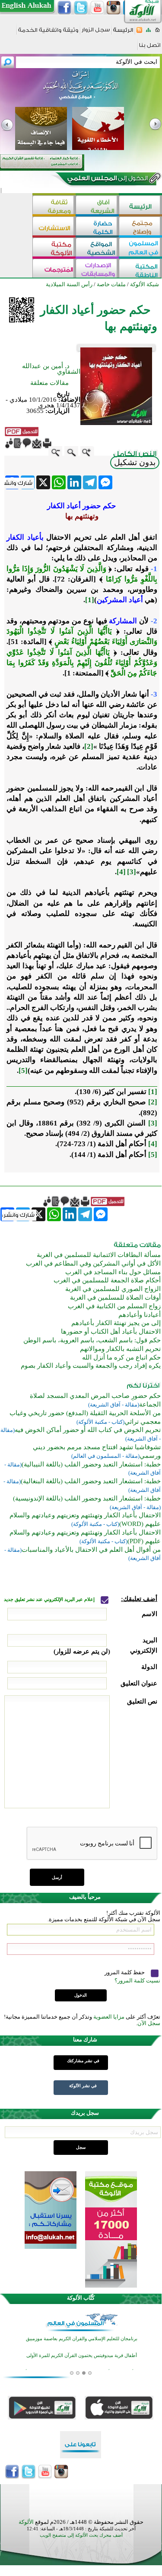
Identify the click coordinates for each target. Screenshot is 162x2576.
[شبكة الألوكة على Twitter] (81, 8)
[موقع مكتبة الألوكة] (54, 248)
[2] (89, 746)
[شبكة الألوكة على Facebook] (64, 8)
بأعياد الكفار (25, 537)
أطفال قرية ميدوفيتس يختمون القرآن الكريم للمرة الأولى (82, 2355)
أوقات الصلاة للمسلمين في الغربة (115, 1297)
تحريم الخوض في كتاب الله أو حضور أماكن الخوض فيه (88, 1430)
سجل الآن (149, 2023)
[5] (23, 1071)
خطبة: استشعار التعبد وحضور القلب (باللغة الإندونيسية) (87, 1498)
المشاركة (123, 621)
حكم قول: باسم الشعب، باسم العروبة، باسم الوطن (92, 1340)
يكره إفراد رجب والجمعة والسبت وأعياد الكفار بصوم (91, 1366)
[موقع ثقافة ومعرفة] (54, 206)
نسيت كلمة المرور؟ (137, 1980)
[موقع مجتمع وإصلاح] (140, 227)
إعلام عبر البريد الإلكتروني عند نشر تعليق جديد (50, 1599)
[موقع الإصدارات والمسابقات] (97, 269)
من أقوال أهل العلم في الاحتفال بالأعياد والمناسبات (91, 1550)
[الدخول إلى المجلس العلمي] (107, 180)
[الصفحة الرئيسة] (157, 33)
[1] (90, 600)
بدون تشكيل (135, 462)
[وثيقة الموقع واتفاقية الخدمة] (48, 33)
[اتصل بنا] (150, 48)
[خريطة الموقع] (148, 33)
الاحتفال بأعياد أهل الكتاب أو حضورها (111, 1332)
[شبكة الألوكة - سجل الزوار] (96, 33)
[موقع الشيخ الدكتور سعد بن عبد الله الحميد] (81, 90)
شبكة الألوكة (145, 284)
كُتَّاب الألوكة (81, 2298)
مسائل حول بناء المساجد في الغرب (113, 1272)
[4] (121, 872)
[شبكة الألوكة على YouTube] (97, 8)
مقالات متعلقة (49, 383)
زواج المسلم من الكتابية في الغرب (114, 1306)
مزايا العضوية (109, 2017)
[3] (132, 872)
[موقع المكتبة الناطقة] (140, 269)
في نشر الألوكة (83, 2086)
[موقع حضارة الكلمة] (97, 227)
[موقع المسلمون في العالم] (140, 248)
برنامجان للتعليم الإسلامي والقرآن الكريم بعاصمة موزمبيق (82, 2338)
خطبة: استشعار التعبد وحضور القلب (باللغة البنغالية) (91, 1481)
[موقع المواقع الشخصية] (97, 248)
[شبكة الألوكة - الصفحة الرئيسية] (123, 33)
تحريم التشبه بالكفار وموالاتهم (120, 1349)
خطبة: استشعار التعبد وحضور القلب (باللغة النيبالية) (91, 1464)
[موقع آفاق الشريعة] (97, 206)
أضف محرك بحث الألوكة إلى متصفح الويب (81, 2535)
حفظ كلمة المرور (125, 1972)
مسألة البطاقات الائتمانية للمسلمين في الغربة (99, 1255)
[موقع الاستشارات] (54, 227)
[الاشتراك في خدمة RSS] (139, 33)
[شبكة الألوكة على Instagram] (114, 8)
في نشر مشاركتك (83, 2061)
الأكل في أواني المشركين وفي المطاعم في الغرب (93, 1263)
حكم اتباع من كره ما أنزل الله (121, 1357)
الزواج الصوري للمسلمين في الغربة (113, 1289)
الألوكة (26, 2522)
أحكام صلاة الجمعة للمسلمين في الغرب (107, 1280)
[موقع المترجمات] (54, 269)
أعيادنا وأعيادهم (140, 1315)
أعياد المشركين (120, 600)
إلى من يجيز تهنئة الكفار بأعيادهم (116, 1323)
